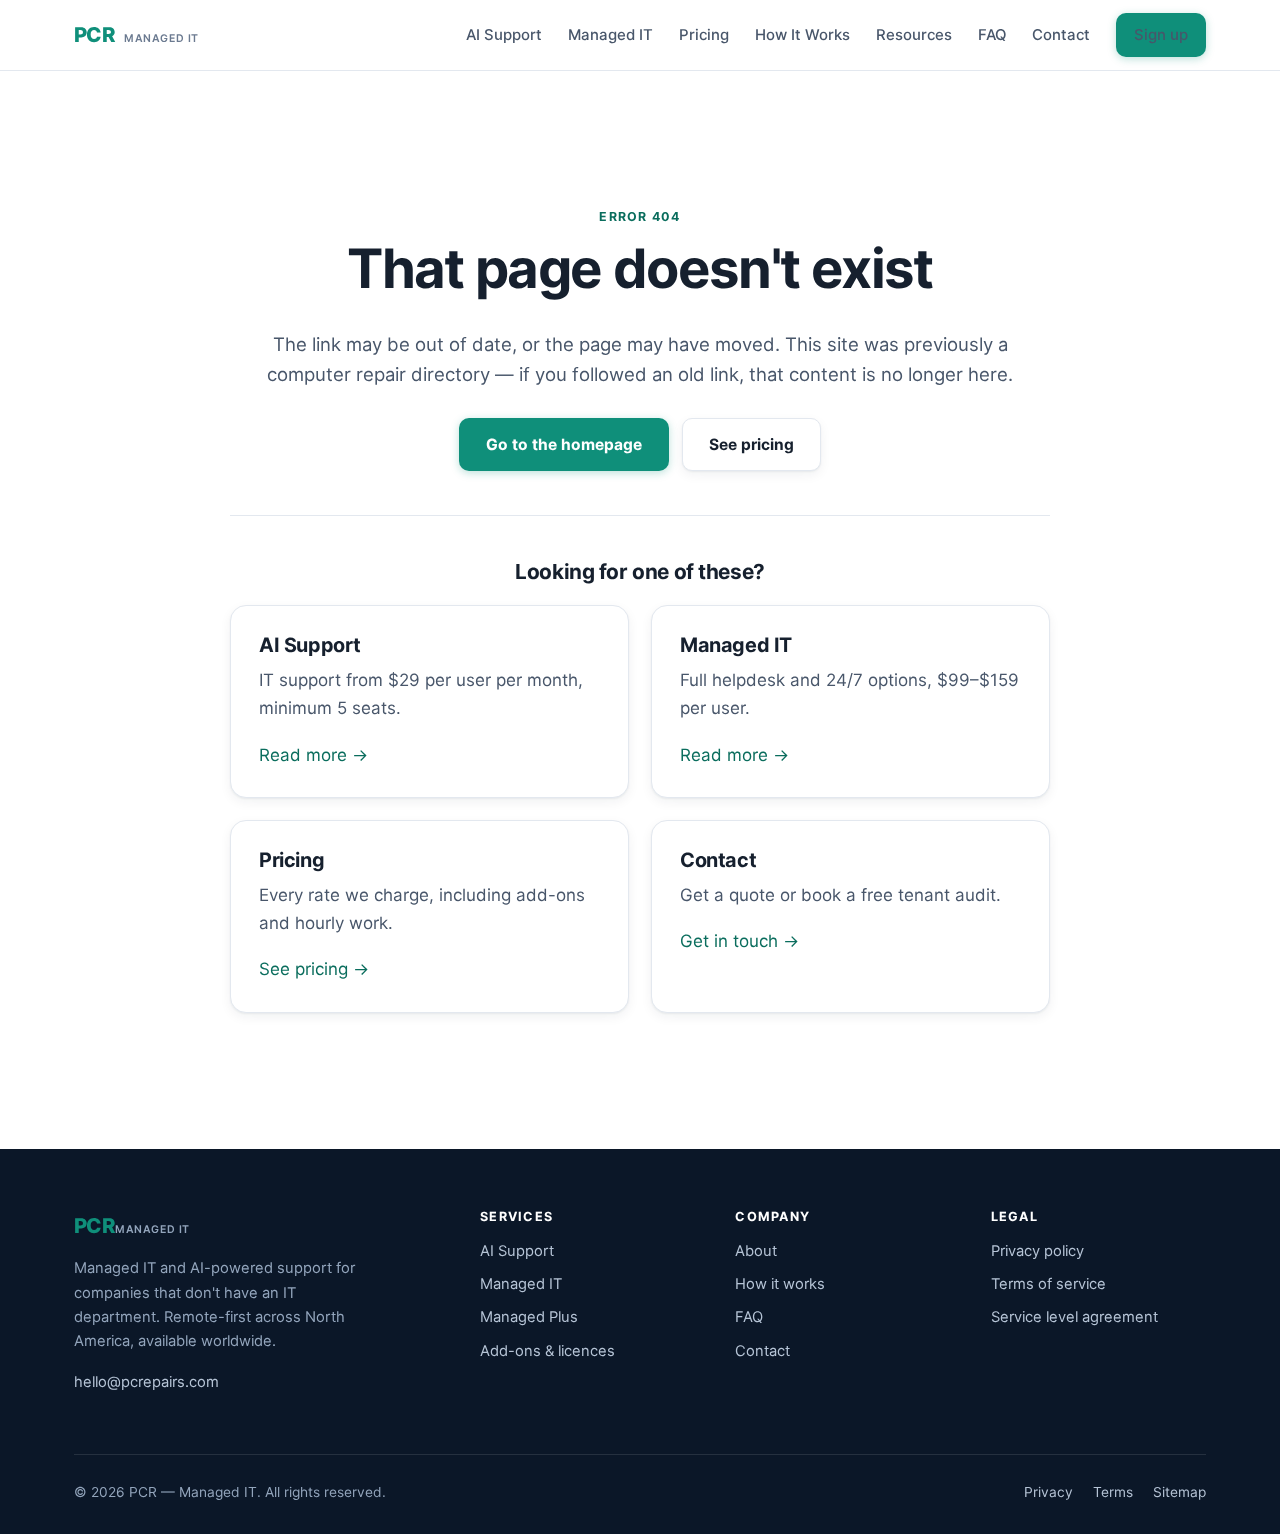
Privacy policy (1037, 1251)
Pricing (704, 35)
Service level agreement (1074, 1317)
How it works (780, 1284)
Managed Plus (529, 1317)
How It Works (802, 35)
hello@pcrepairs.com (146, 1382)
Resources (914, 35)
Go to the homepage (564, 444)
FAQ (992, 35)
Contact (1061, 35)
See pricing (751, 444)
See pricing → (314, 969)
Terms (1113, 1492)
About (756, 1251)
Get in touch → (739, 941)
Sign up (1161, 35)
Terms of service (1048, 1284)
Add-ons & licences (547, 1351)
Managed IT (610, 35)
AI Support (504, 35)
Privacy (1048, 1492)
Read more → (313, 755)
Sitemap (1179, 1492)
